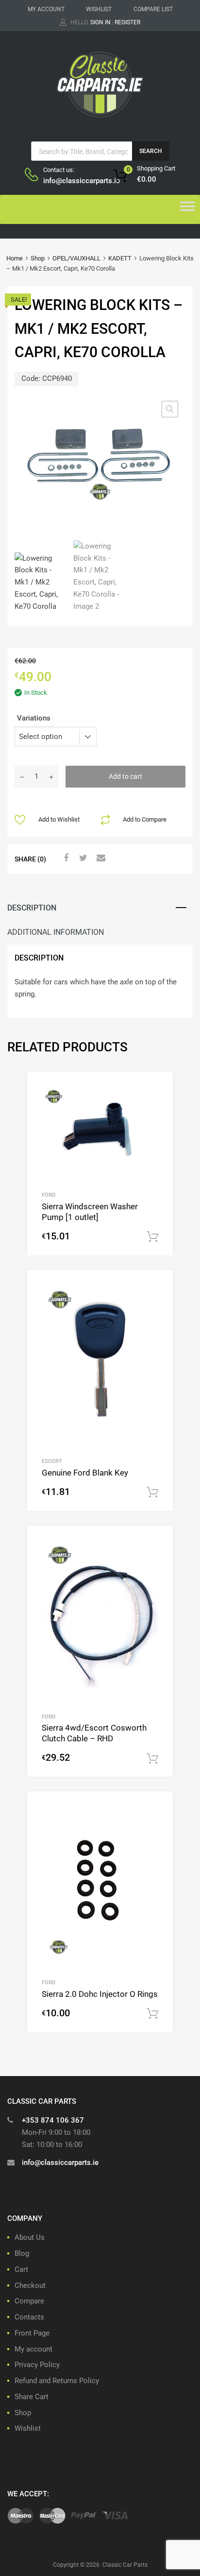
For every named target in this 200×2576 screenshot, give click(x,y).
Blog (22, 2253)
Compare (29, 2301)
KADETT (120, 258)
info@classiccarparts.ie (67, 181)
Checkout (30, 2285)
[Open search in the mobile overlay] (100, 151)
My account (33, 2349)
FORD (49, 1195)
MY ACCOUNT (46, 9)
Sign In (100, 22)
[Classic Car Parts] (100, 120)
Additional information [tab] (56, 932)
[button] (170, 409)
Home (15, 258)
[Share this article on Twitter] (82, 858)
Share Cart (32, 2397)
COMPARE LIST (153, 9)
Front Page (32, 2333)
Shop (38, 258)
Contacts (29, 2317)
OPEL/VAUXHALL (76, 258)
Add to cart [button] (152, 1237)
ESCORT (52, 1461)
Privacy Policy (37, 2365)
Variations (34, 718)
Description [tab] (32, 908)
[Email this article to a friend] (100, 858)
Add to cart (125, 776)
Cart (21, 2269)
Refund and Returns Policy (57, 2381)
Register (127, 22)
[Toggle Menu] (187, 209)
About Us (30, 2237)
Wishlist (28, 2428)
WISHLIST (99, 9)
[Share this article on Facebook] (65, 858)
